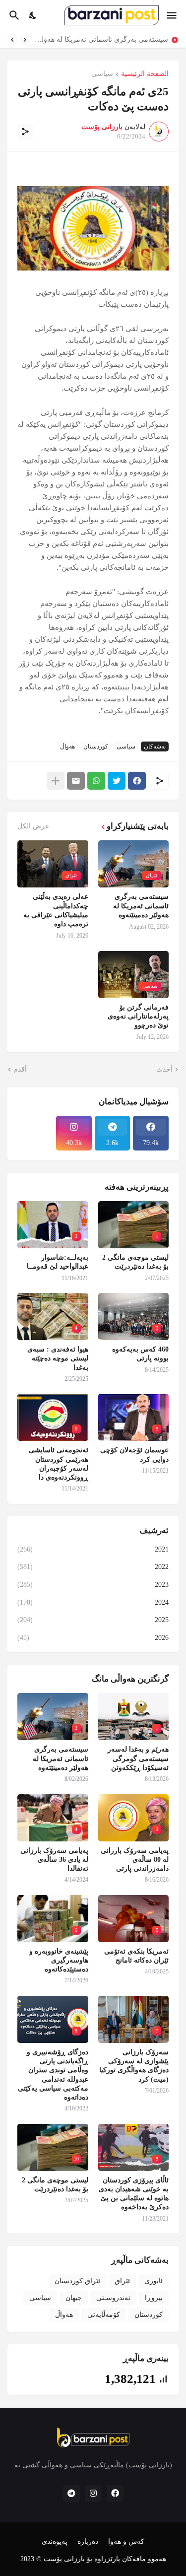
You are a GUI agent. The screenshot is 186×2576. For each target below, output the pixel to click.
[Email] (76, 781)
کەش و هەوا (126, 2542)
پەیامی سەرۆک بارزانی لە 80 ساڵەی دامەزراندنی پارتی (97, 39)
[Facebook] (137, 781)
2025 (93, 1620)
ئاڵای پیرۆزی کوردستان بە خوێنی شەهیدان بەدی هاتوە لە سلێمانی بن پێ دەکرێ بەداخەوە (134, 2194)
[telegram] (71, 2494)
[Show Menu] (172, 15)
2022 (93, 1567)
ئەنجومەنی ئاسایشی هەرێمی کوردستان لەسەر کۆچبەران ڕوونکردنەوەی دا (59, 1464)
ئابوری (154, 2281)
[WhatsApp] (96, 781)
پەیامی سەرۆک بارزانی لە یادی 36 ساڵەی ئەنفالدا (54, 1860)
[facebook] (115, 2494)
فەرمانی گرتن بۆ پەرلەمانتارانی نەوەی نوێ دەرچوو (138, 1016)
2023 (93, 1585)
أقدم (20, 1069)
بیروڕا (154, 2298)
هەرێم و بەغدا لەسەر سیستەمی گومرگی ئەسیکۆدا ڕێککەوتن (138, 1758)
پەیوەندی (55, 2542)
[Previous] (25, 40)
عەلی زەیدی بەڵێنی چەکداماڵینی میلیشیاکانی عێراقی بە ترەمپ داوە (56, 910)
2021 (93, 1549)
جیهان (74, 2298)
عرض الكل (33, 826)
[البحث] (13, 15)
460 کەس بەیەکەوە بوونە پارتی (140, 1354)
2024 (93, 1602)
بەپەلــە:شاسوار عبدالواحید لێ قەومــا (58, 1262)
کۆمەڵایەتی (104, 2315)
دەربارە (88, 2542)
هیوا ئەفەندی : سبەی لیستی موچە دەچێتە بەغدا (58, 1358)
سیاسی (102, 74)
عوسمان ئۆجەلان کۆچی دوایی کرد (134, 1455)
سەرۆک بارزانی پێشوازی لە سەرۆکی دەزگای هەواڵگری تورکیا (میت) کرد (134, 2066)
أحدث (164, 1069)
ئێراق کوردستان (77, 2281)
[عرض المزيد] (56, 781)
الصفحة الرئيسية (145, 74)
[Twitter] (117, 781)
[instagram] (93, 2494)
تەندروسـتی (113, 2298)
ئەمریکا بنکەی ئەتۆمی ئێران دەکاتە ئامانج (136, 1956)
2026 (93, 1638)
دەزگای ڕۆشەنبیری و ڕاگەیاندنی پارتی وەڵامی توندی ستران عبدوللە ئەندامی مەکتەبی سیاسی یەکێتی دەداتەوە (53, 2075)
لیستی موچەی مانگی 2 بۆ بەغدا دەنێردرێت (135, 1262)
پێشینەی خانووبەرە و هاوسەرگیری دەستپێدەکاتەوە (59, 1960)
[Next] (12, 40)
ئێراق (122, 2281)
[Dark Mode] (33, 15)
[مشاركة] (25, 132)
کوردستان (96, 746)
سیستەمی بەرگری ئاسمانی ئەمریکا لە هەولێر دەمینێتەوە (141, 906)
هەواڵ (67, 746)
